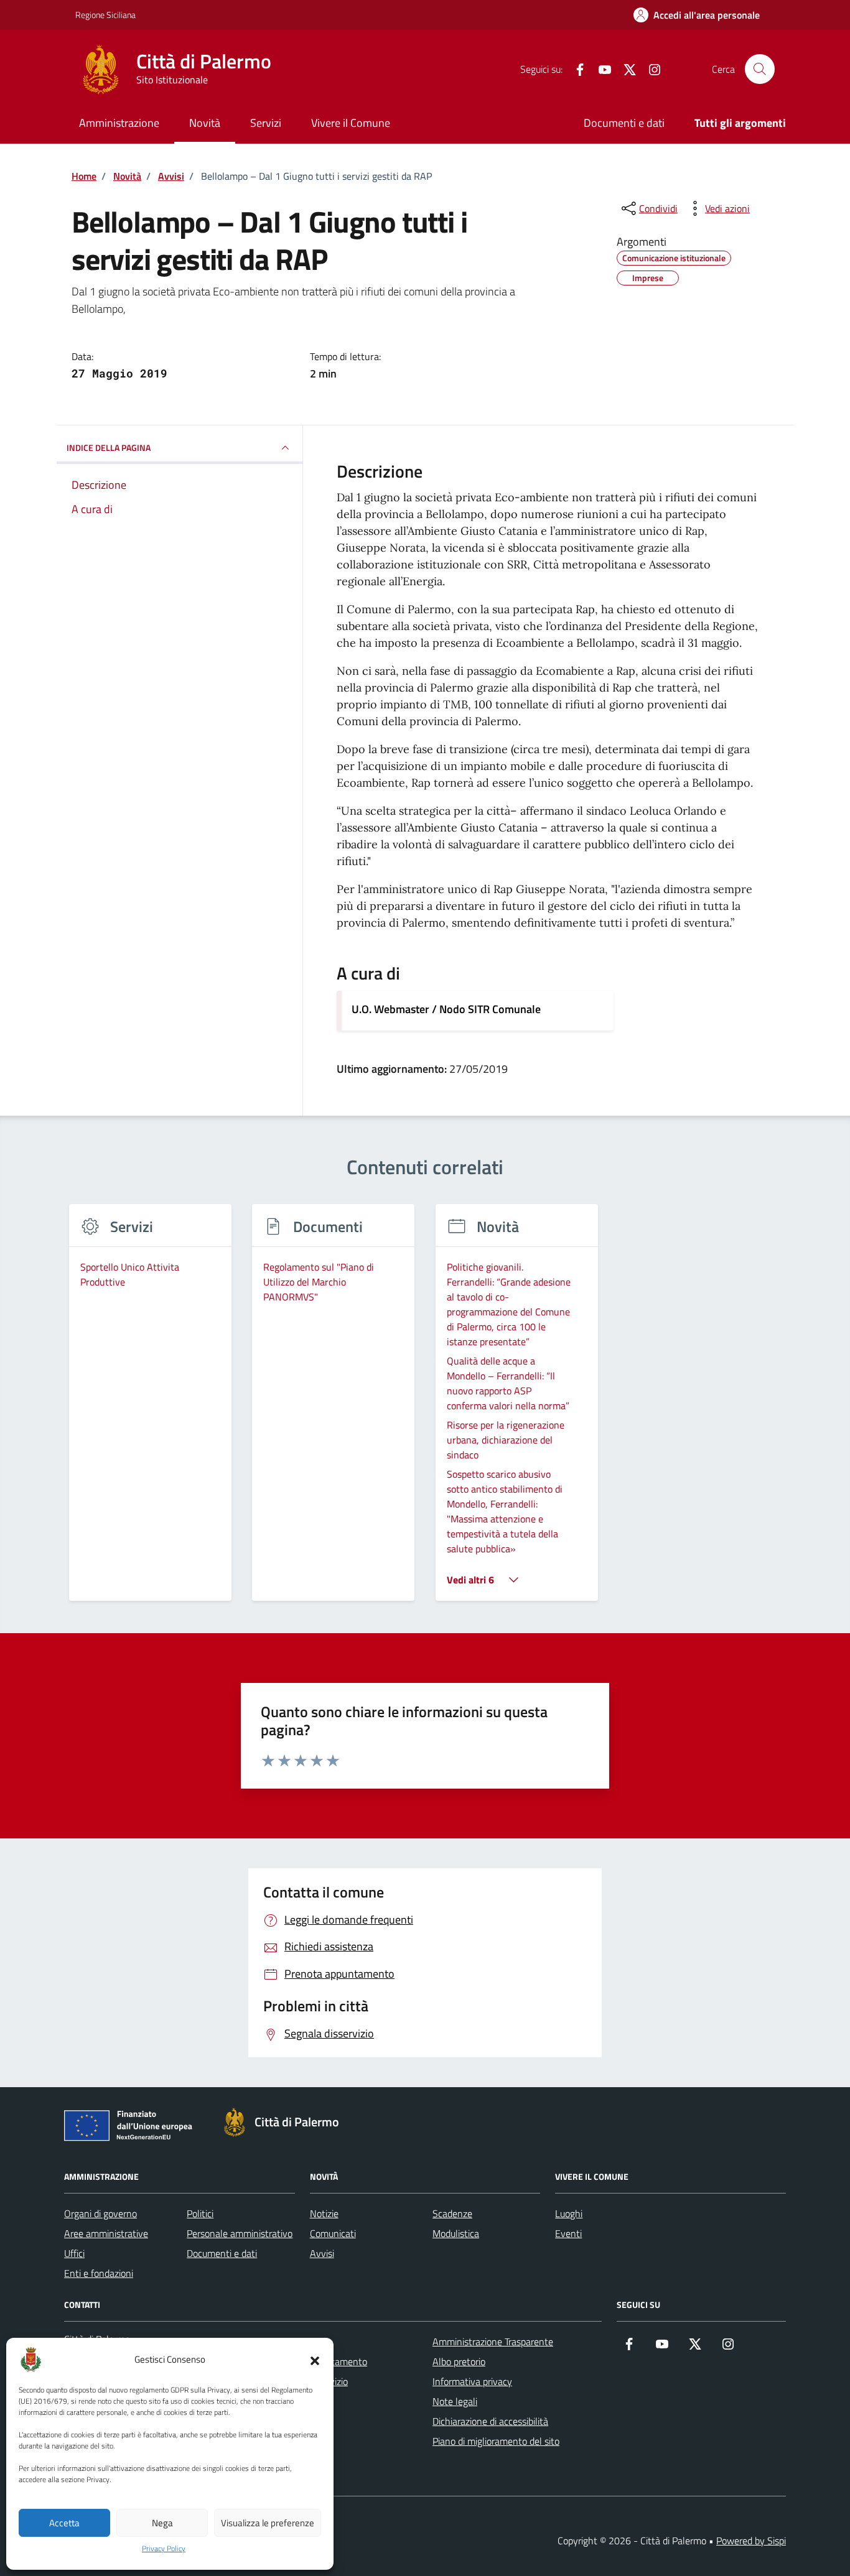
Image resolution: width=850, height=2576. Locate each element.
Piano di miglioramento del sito (496, 2441)
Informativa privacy (472, 2381)
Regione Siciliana (105, 15)
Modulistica (456, 2233)
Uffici (74, 2253)
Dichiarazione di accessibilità (490, 2421)
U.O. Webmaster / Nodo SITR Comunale (446, 1009)
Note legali (455, 2401)
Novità (205, 123)
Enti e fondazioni (99, 2273)
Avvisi (322, 2253)
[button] (315, 2360)
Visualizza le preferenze (268, 2523)
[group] (150, 1410)
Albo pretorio (459, 2361)
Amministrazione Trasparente (493, 2342)
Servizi (266, 123)
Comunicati (333, 2233)
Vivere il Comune (351, 123)
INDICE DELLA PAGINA (109, 447)
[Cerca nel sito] (760, 69)
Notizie (324, 2213)
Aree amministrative (106, 2233)
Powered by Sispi (751, 2541)
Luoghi (569, 2213)
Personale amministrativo (240, 2233)
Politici (200, 2213)
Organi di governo (100, 2213)
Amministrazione (119, 123)
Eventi (568, 2233)
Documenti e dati (624, 123)
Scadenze (452, 2213)
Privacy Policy (164, 2549)
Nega (162, 2523)
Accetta (64, 2523)
